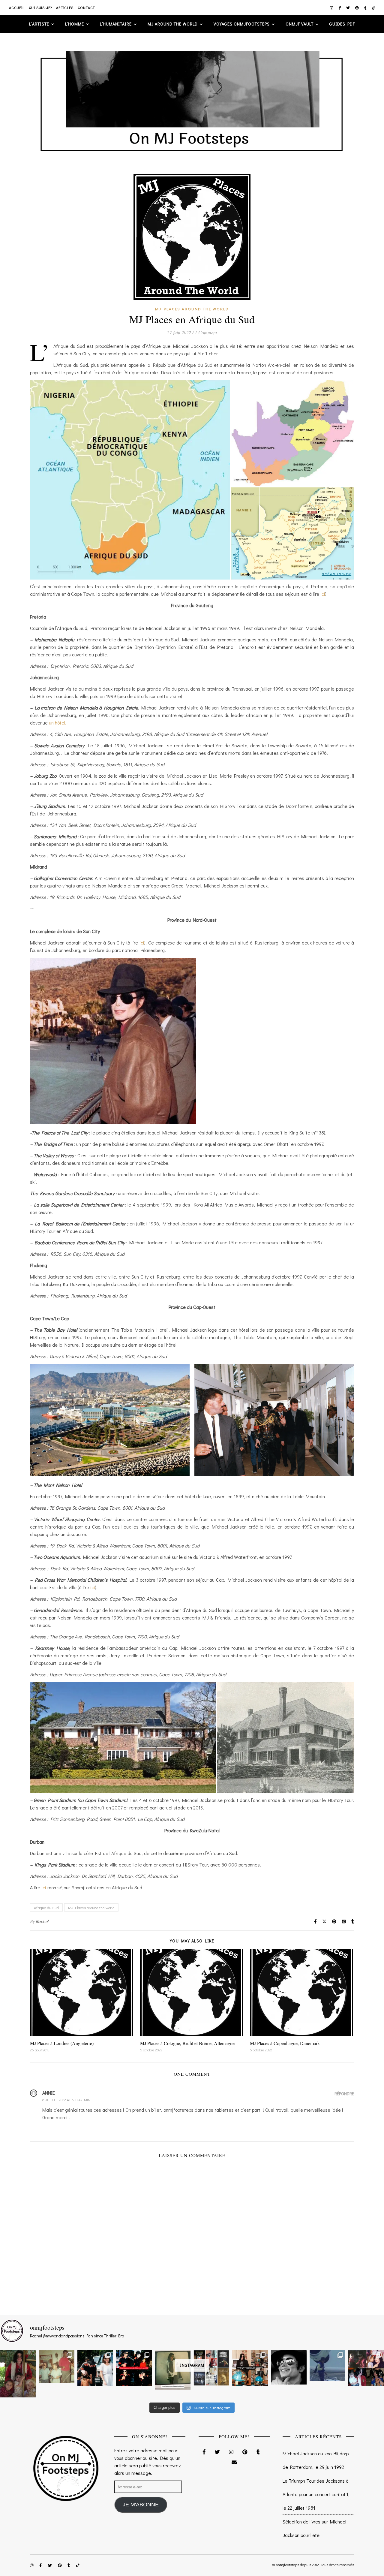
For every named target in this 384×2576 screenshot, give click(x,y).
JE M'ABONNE (141, 2505)
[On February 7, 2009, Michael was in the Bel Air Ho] (250, 2368)
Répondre (344, 2094)
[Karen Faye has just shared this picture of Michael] (173, 2370)
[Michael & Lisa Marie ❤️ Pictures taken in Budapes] (95, 2368)
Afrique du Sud (46, 1907)
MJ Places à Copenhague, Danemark (285, 2043)
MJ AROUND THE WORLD (173, 24)
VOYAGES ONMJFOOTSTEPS (242, 24)
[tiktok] (374, 8)
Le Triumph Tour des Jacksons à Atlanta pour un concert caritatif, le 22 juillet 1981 (316, 2494)
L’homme (75, 24)
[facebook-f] (340, 8)
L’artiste (39, 24)
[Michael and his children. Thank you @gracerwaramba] (18, 2374)
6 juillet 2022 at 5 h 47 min (66, 2100)
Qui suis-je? (40, 8)
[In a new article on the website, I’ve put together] (211, 2368)
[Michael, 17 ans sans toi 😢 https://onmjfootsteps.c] (289, 2367)
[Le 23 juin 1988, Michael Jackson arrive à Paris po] (327, 2365)
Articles (65, 8)
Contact (87, 8)
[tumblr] (366, 8)
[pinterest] (357, 8)
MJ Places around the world (192, 309)
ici (323, 594)
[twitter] (348, 8)
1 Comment (206, 332)
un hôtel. (58, 723)
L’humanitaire (116, 24)
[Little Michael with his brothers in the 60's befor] (57, 2366)
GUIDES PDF (342, 24)
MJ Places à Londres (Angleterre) (62, 2043)
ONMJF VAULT (300, 24)
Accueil (17, 8)
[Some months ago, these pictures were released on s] (134, 2368)
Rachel (42, 1921)
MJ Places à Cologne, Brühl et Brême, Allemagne (187, 2043)
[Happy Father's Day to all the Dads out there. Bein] (366, 2368)
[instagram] (332, 8)
